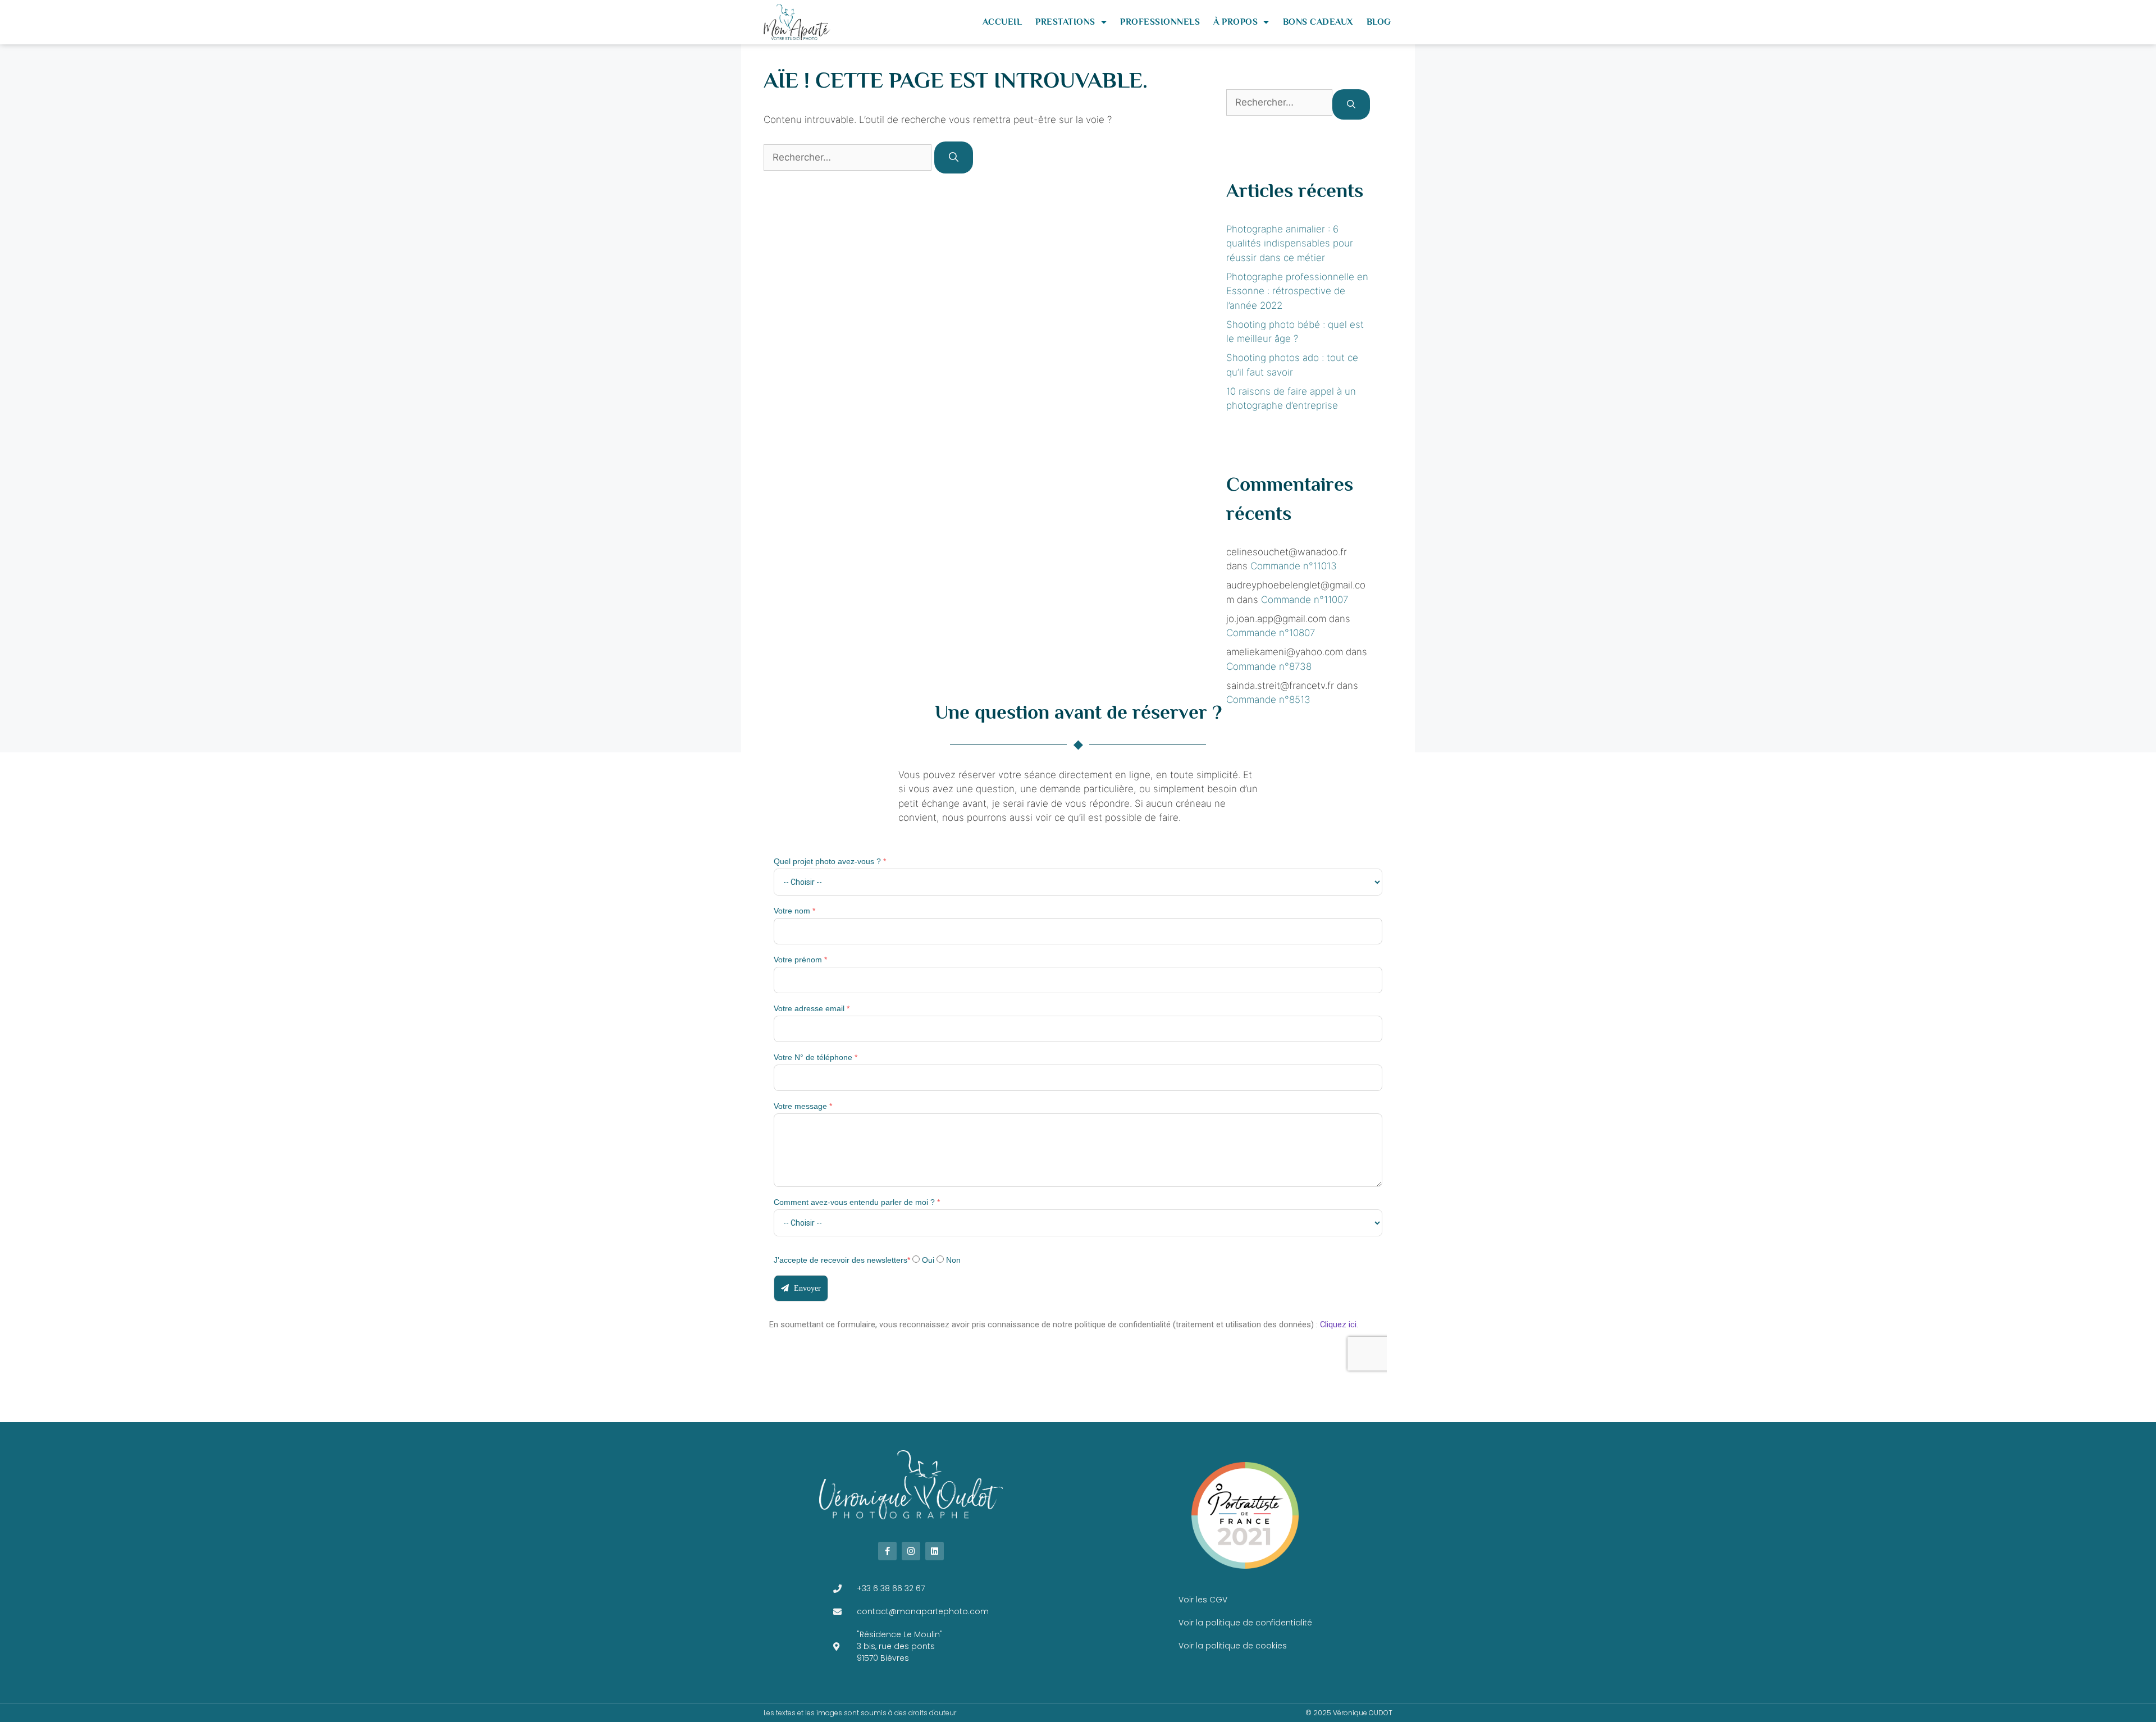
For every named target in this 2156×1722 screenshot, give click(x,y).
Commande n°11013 (1294, 566)
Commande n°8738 (1269, 666)
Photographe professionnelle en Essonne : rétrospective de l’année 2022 (1297, 291)
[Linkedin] (935, 1551)
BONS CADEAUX (1318, 22)
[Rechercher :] (849, 157)
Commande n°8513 (1268, 700)
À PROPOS (1235, 22)
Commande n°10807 (1271, 633)
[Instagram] (911, 1551)
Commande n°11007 (1305, 600)
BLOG (1379, 22)
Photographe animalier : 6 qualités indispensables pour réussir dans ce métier (1290, 243)
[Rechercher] (954, 158)
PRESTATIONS (1065, 22)
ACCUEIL (1002, 22)
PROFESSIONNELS (1160, 22)
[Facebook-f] (887, 1551)
